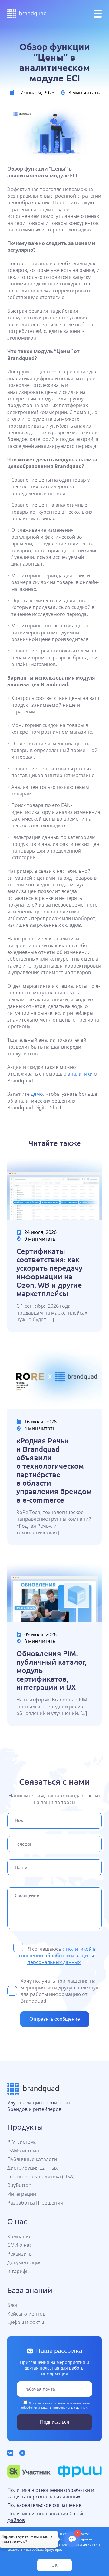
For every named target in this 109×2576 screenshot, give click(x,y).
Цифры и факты (26, 2322)
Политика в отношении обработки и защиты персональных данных (51, 2493)
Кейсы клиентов (26, 2314)
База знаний (30, 2290)
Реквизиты (20, 2254)
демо (37, 1094)
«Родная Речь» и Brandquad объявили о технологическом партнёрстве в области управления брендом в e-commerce (54, 1470)
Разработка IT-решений (35, 2203)
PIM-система (22, 2142)
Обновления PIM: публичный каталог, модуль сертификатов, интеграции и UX (51, 1670)
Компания (19, 2236)
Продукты (25, 2127)
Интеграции (22, 2194)
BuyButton (19, 2185)
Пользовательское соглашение (44, 2505)
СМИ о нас (20, 2245)
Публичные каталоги (32, 2159)
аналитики (80, 1074)
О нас (17, 2221)
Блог (13, 2305)
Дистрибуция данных (32, 2168)
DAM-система (23, 2150)
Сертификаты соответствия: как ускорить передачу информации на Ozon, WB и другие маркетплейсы (49, 1272)
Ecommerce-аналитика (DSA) (41, 2176)
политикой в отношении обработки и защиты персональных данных (56, 1956)
